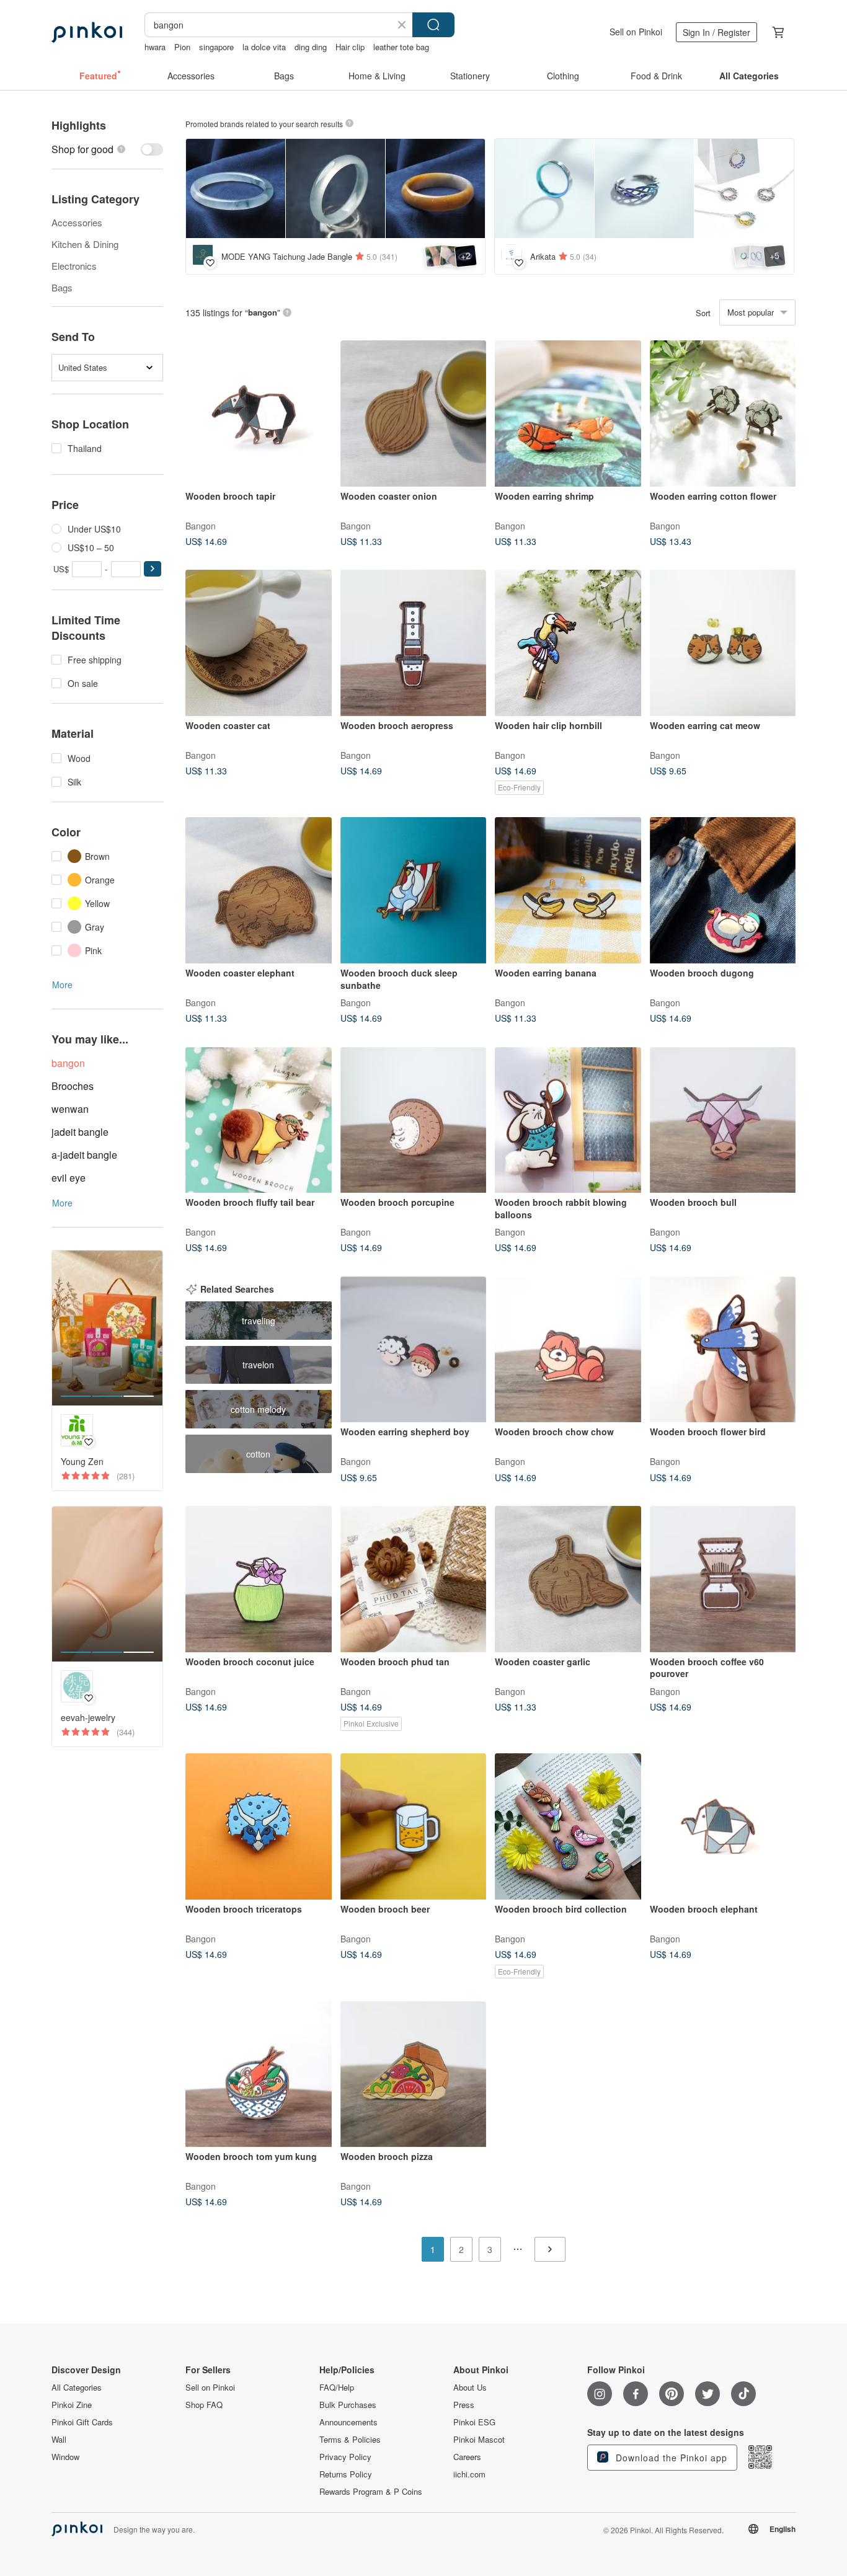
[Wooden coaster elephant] (259, 890)
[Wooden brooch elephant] (723, 1826)
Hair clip (350, 47)
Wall (59, 2440)
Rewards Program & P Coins (371, 2492)
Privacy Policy (345, 2457)
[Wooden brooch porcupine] (414, 1120)
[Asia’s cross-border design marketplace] (87, 32)
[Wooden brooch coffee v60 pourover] (723, 1579)
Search (433, 25)
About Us (470, 2388)
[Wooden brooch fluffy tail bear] (259, 1120)
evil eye (69, 1178)
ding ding (311, 47)
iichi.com (469, 2474)
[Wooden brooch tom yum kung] (259, 2074)
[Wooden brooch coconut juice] (259, 1579)
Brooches (73, 1086)
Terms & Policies (350, 2440)
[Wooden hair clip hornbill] (568, 643)
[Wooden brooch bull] (723, 1120)
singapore (216, 47)
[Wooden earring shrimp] (568, 414)
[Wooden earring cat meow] (723, 643)
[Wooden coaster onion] (414, 414)
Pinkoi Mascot (479, 2440)
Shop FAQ (204, 2405)
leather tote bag (401, 47)
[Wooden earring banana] (568, 890)
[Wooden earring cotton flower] (723, 414)
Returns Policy (346, 2474)
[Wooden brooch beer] (414, 1826)
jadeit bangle (80, 1132)
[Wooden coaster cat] (259, 643)
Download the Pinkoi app (670, 2458)
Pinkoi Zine (72, 2405)
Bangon (201, 525)
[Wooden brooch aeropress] (414, 643)
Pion (182, 47)
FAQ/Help (337, 2388)
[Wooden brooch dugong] (723, 890)
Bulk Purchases (348, 2405)
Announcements (348, 2422)
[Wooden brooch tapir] (259, 414)
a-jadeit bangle (84, 1155)
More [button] (62, 985)
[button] (153, 569)
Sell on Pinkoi (636, 32)
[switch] (107, 149)
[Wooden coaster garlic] (568, 1579)
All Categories (77, 2388)
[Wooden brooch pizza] (414, 2074)
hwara (155, 47)
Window (65, 2457)
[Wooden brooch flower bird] (723, 1350)
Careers (467, 2457)
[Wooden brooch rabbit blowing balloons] (568, 1120)
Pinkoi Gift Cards (82, 2422)
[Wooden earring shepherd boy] (414, 1350)
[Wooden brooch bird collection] (568, 1826)
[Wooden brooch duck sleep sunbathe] (414, 890)
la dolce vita (264, 47)
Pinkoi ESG (474, 2422)
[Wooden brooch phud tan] (414, 1579)
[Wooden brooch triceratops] (259, 1826)
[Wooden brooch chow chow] (568, 1350)
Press (464, 2405)
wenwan (70, 1109)
